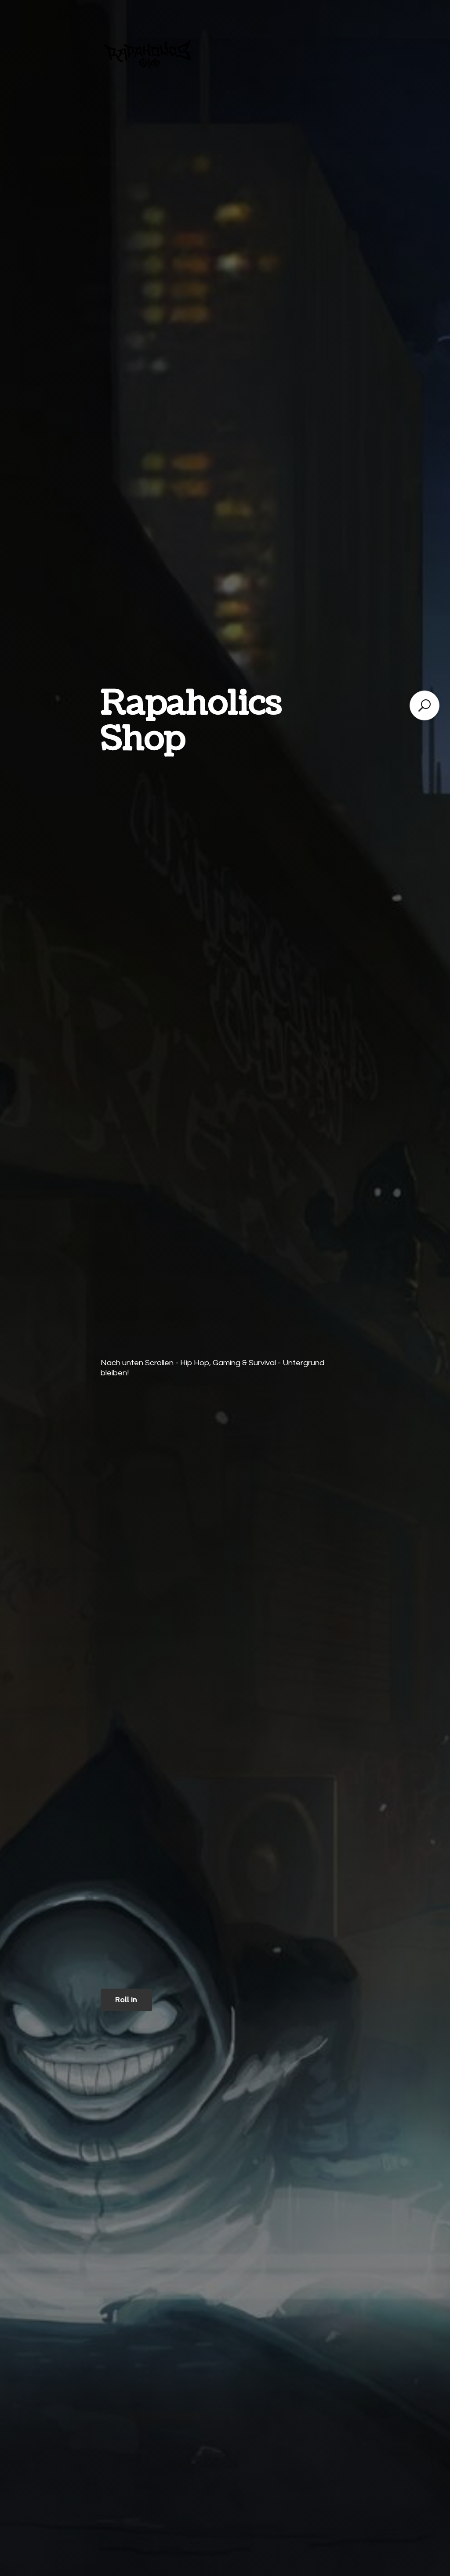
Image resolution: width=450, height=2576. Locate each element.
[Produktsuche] (425, 705)
